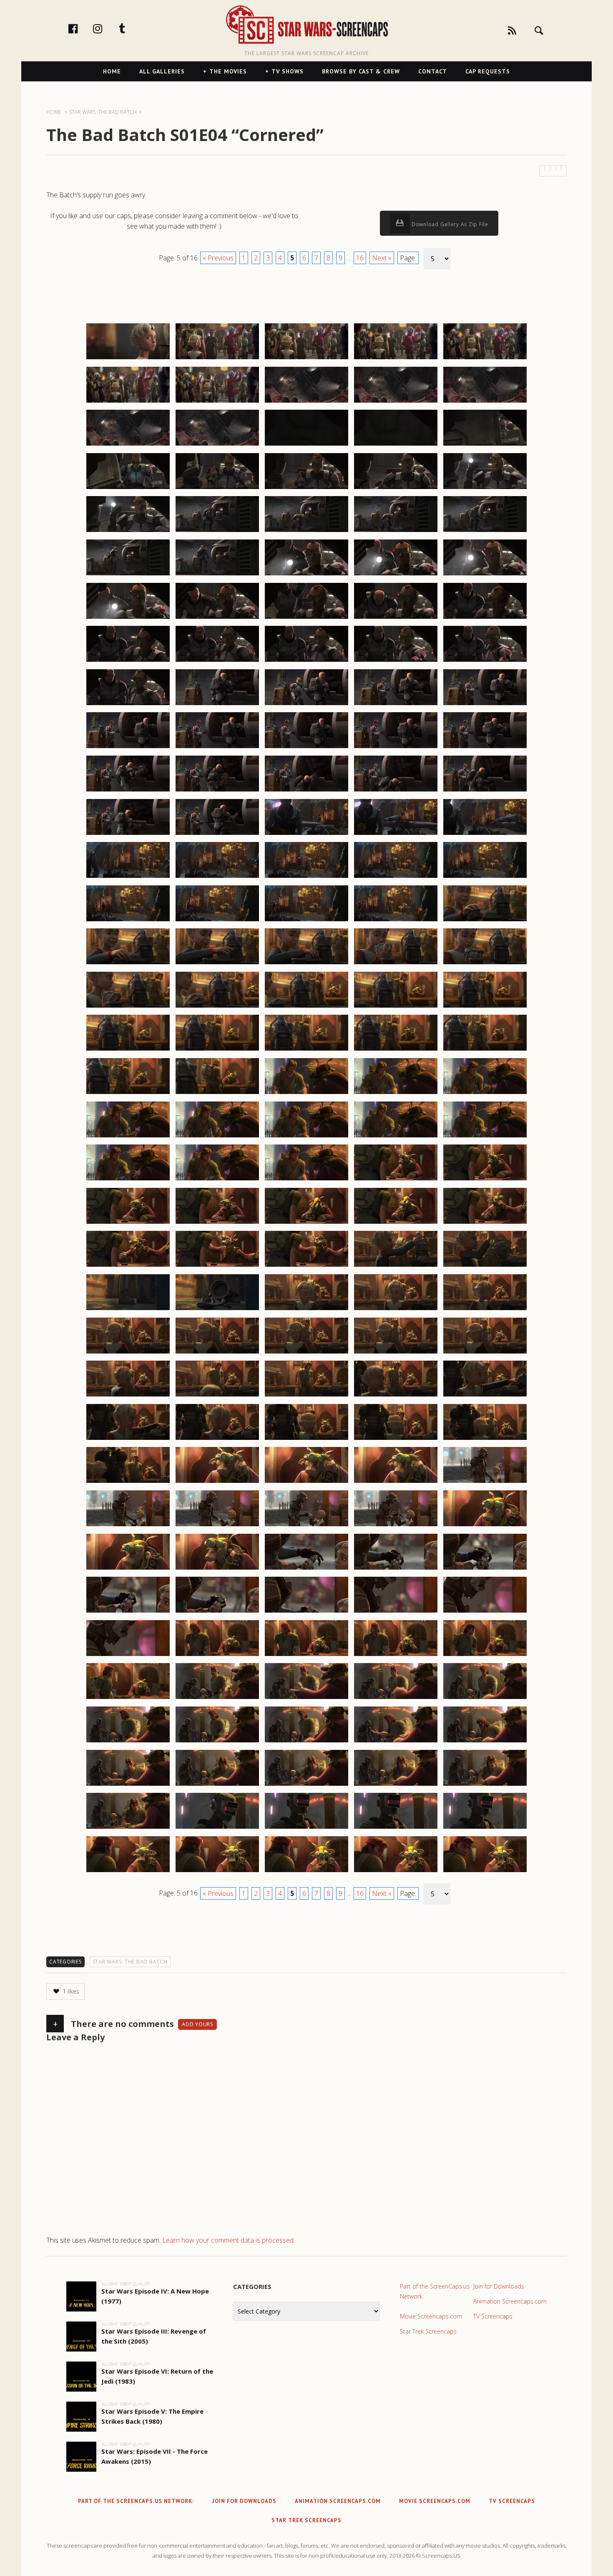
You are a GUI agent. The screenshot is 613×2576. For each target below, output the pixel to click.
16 (360, 258)
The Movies (228, 71)
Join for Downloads (499, 2286)
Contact (433, 71)
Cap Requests (488, 71)
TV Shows (288, 71)
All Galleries (162, 71)
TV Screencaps (493, 2316)
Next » (382, 258)
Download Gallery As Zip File (449, 224)
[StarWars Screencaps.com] (306, 25)
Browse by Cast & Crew (361, 71)
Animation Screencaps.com (510, 2301)
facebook (82, 28)
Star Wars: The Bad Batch (130, 1962)
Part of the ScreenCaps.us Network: (435, 2291)
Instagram (106, 28)
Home (112, 71)
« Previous (218, 258)
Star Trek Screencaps (428, 2331)
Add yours (197, 2024)
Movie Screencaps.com (431, 2316)
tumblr (131, 28)
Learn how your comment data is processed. (229, 2240)
